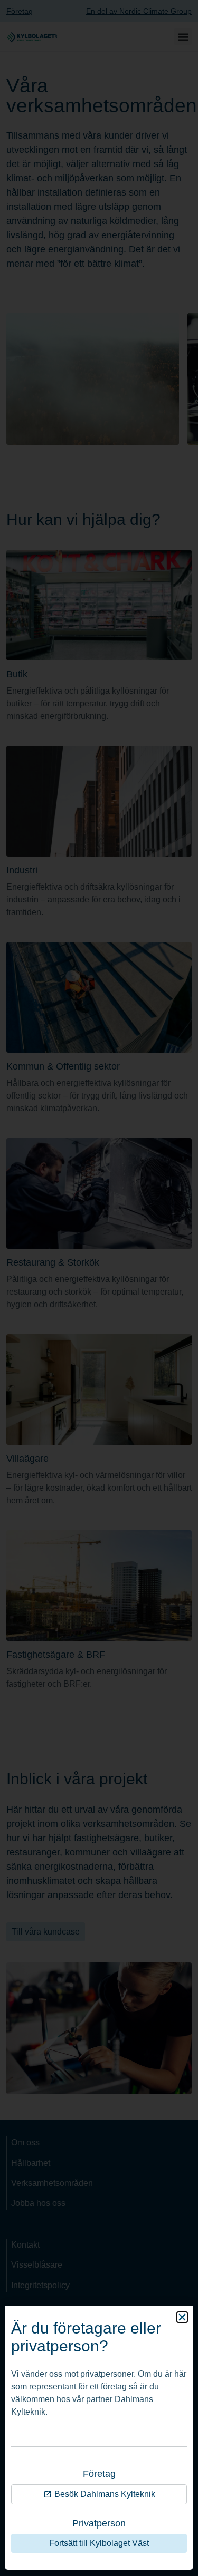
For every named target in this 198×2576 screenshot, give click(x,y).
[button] (182, 2317)
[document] (99, 1288)
